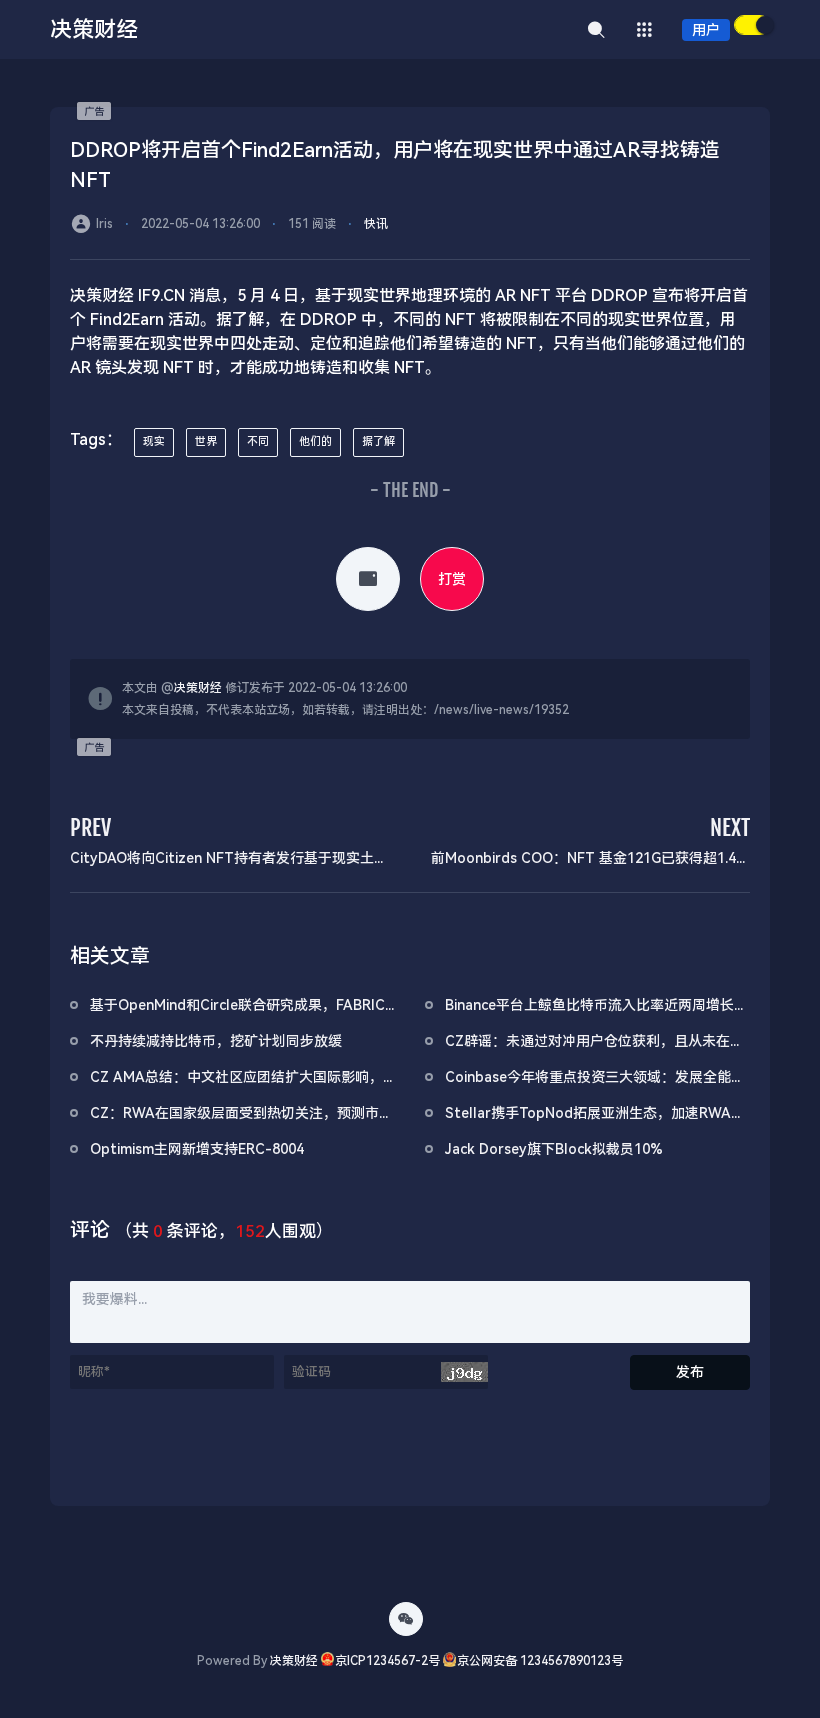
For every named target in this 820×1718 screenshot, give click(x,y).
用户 (706, 30)
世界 (206, 441)
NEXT (730, 827)
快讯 (376, 224)
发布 (690, 1372)
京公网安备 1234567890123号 (540, 1661)
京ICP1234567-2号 (387, 1661)
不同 (258, 441)
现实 (154, 441)
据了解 (378, 441)
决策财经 (198, 688)
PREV (90, 827)
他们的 (315, 441)
